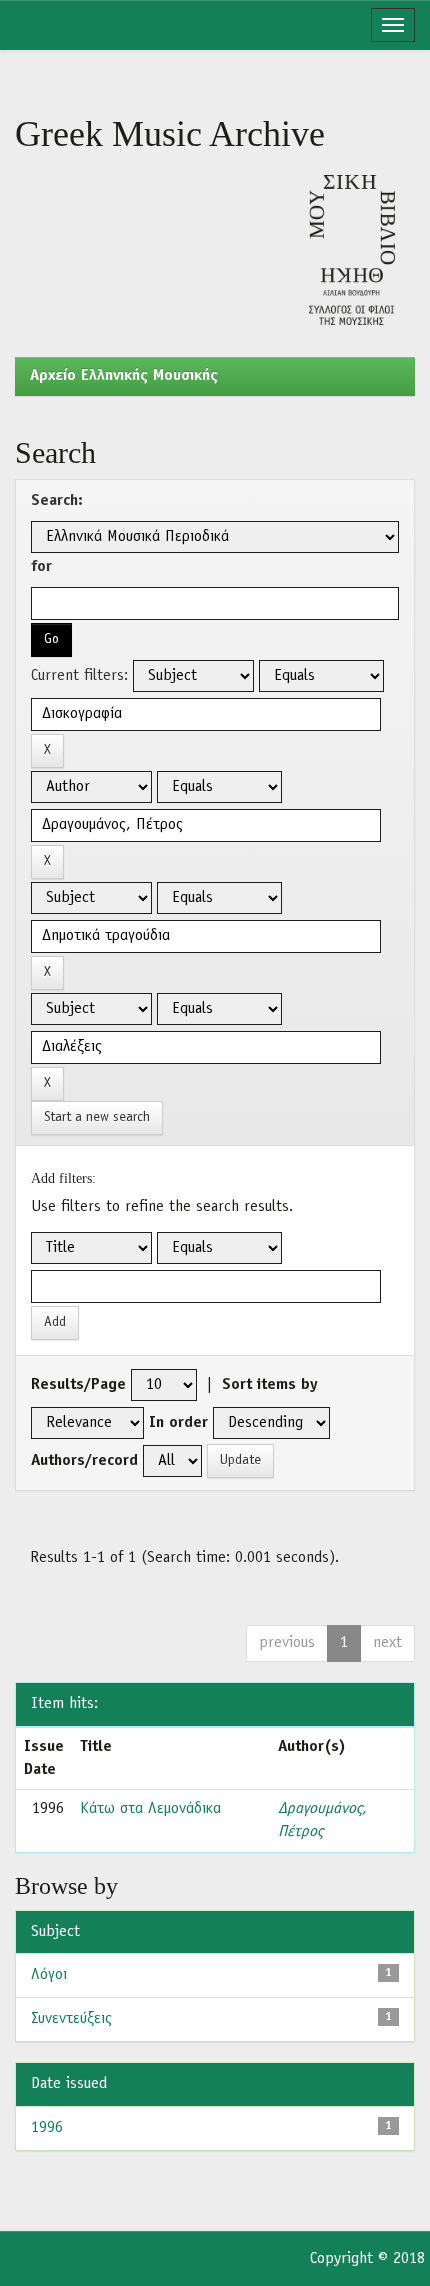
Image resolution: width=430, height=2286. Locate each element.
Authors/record (84, 1461)
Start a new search (97, 1117)
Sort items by (270, 1385)
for (41, 567)
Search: (57, 501)
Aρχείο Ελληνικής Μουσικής (124, 376)
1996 (47, 2128)
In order (178, 1423)
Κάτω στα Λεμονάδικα (150, 1809)
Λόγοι (49, 1975)
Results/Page (78, 1385)
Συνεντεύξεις (71, 2019)
